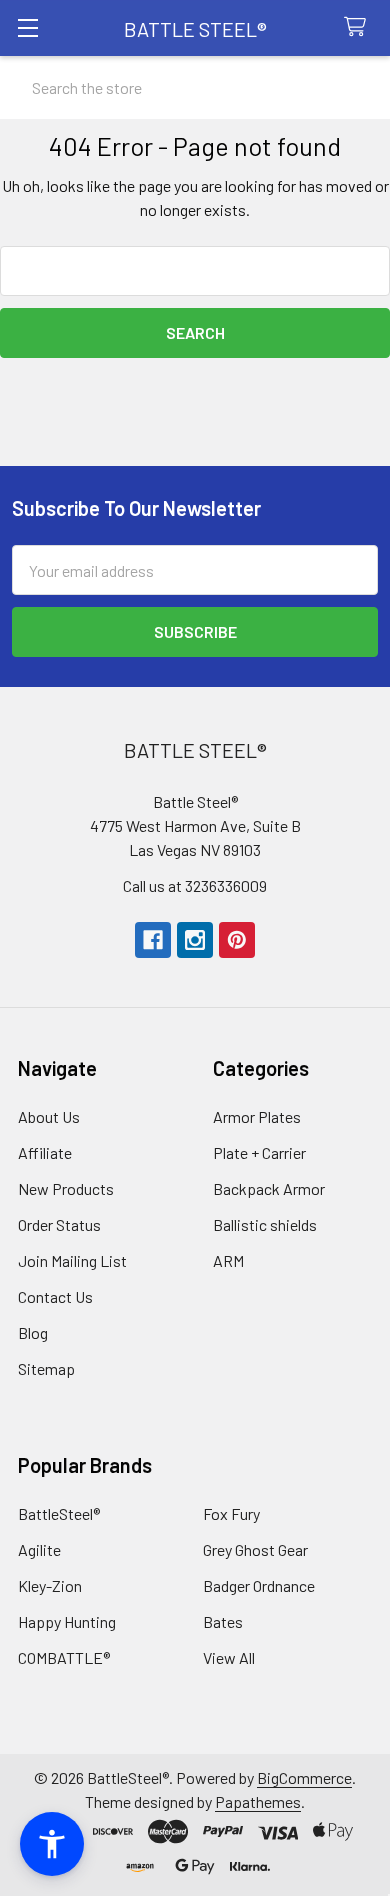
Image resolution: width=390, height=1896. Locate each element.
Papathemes (258, 1801)
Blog (33, 1332)
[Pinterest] (237, 940)
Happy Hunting (67, 1621)
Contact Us (55, 1296)
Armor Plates (257, 1116)
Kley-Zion (50, 1585)
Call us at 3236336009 (195, 885)
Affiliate (45, 1152)
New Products (66, 1188)
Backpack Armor (269, 1188)
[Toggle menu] (27, 27)
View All (229, 1657)
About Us (49, 1116)
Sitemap (46, 1368)
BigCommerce (304, 1777)
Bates (223, 1621)
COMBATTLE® (64, 1657)
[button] (52, 1844)
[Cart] (359, 27)
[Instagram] (195, 940)
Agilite (39, 1549)
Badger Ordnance (259, 1585)
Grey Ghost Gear (255, 1549)
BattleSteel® (59, 1513)
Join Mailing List (72, 1260)
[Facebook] (153, 940)
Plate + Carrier (259, 1152)
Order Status (59, 1224)
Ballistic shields (265, 1224)
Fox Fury (231, 1513)
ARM (228, 1260)
